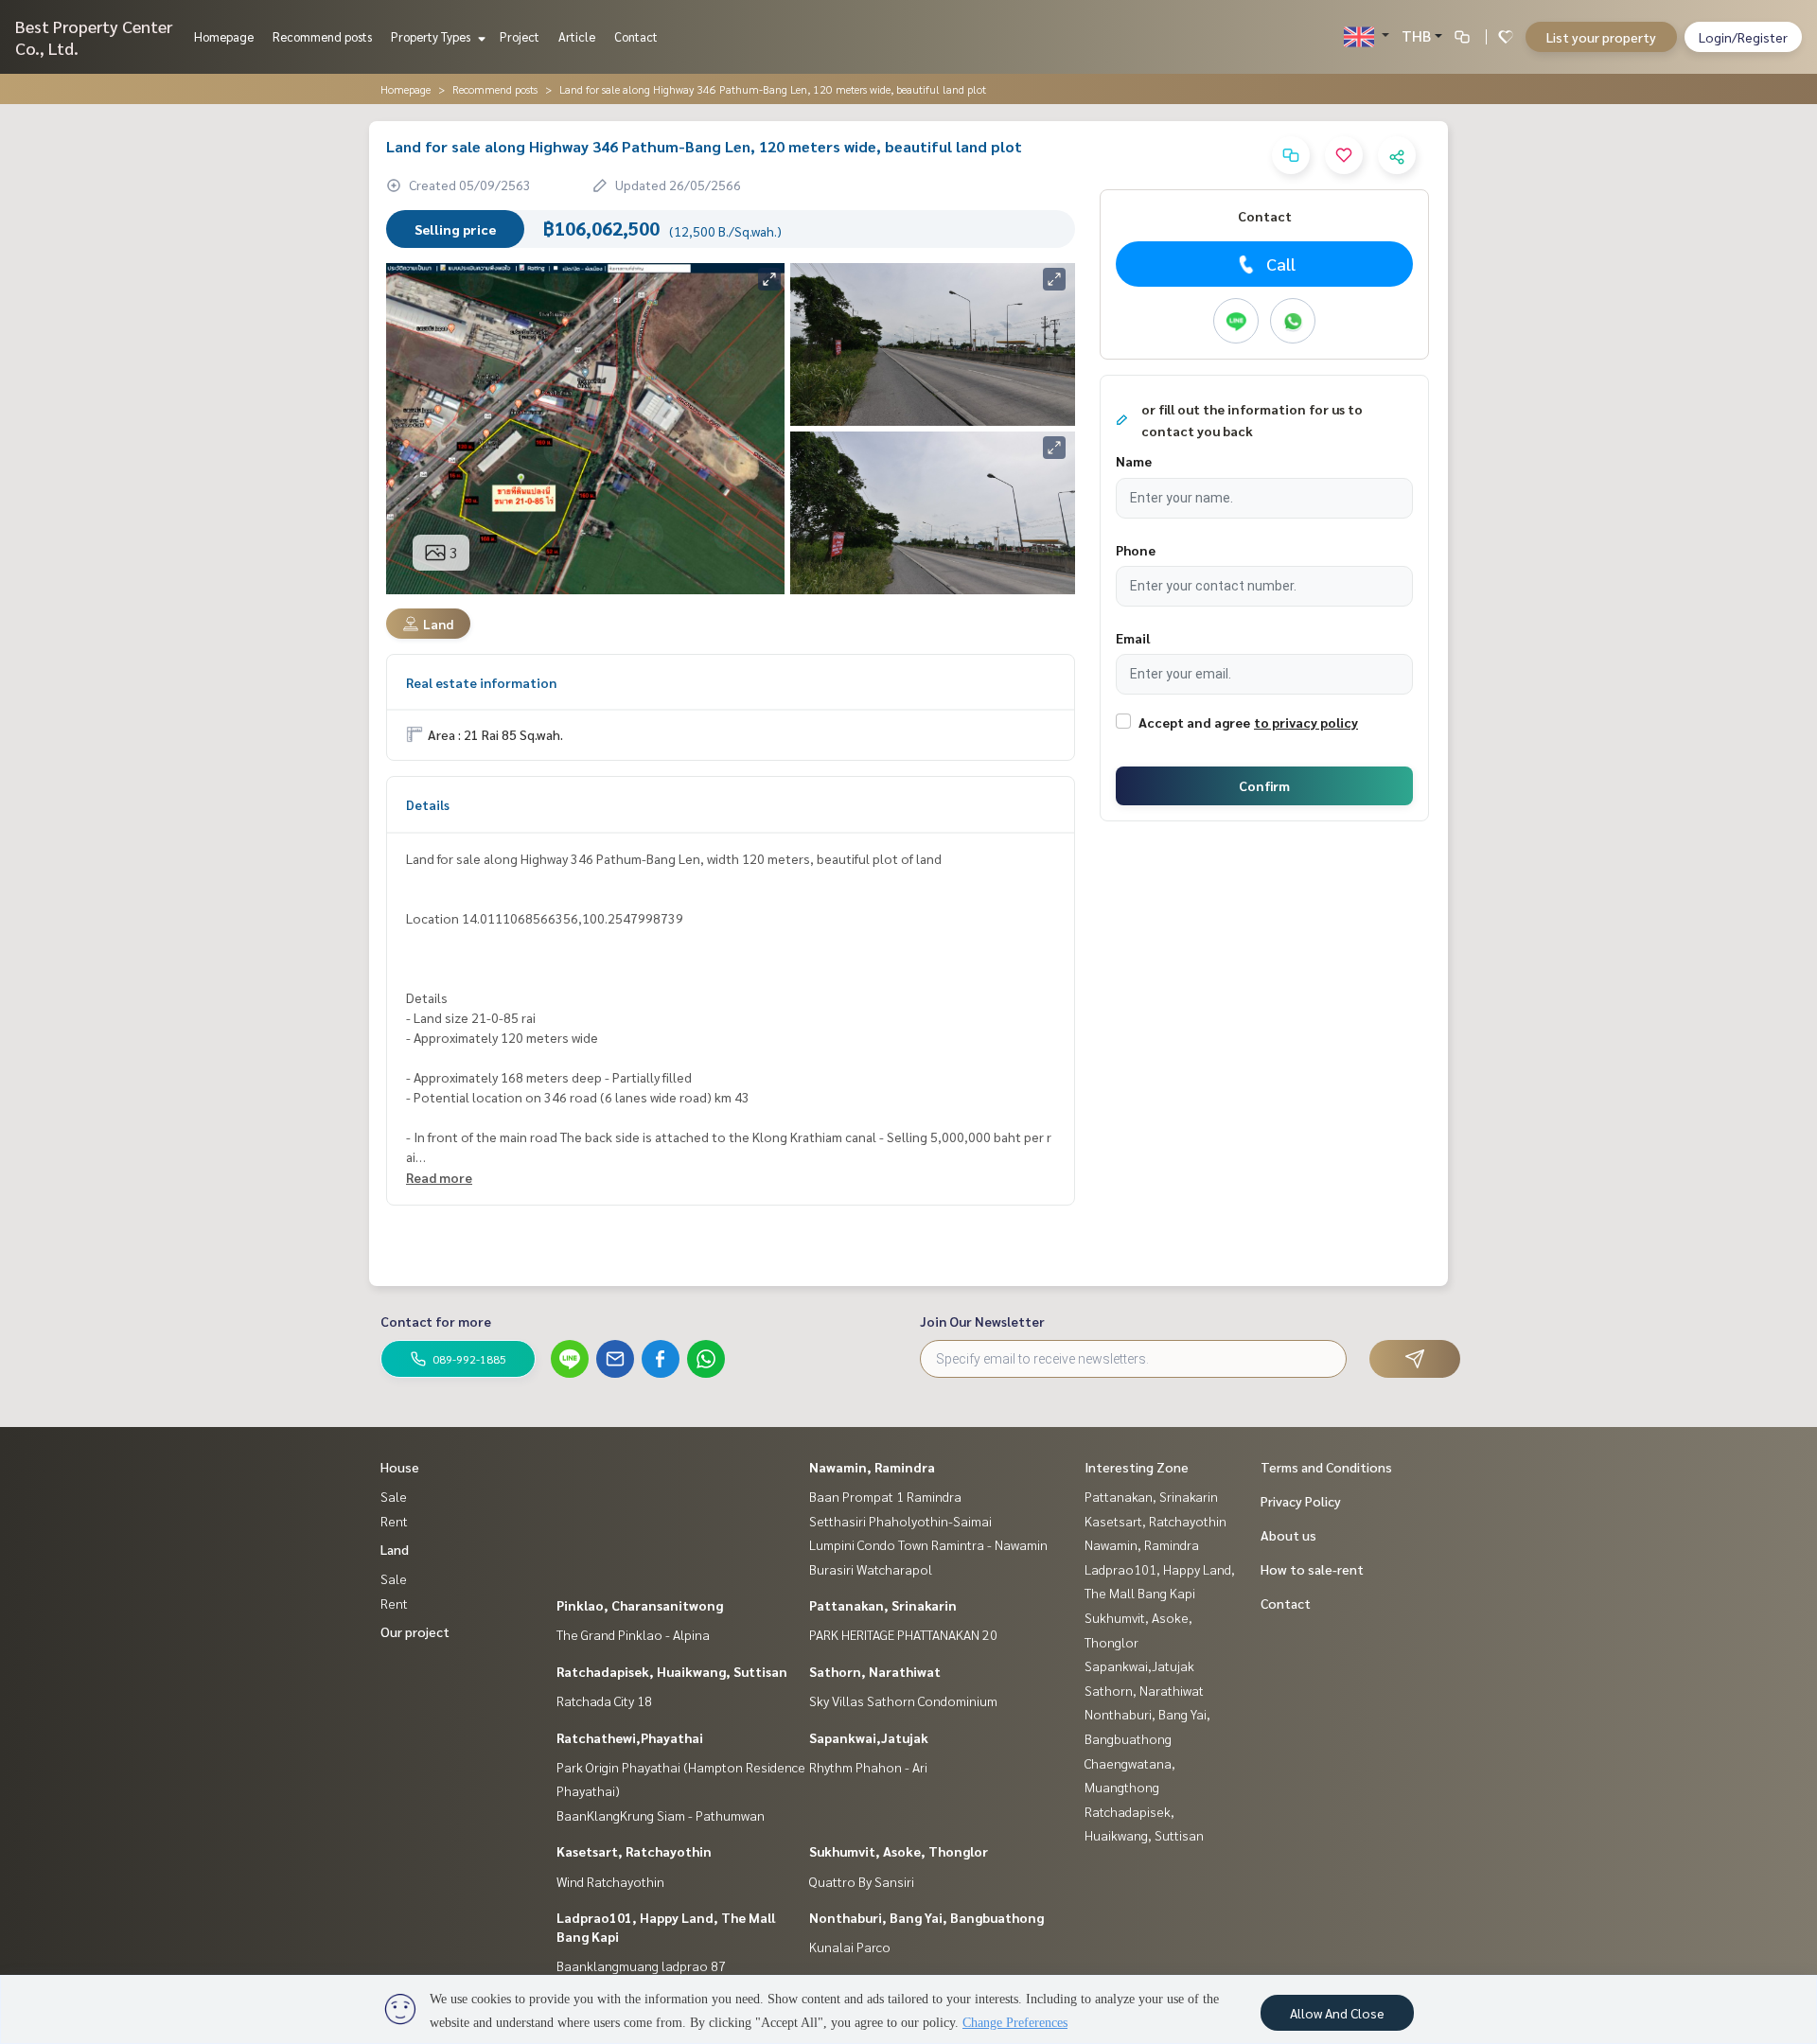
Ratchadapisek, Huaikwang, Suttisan (672, 1671)
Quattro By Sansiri (862, 1881)
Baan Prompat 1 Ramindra (885, 1496)
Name (1134, 461)
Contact (636, 36)
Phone (1136, 550)
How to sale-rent (1312, 1569)
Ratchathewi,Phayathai (630, 1737)
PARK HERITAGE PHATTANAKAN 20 (903, 1634)
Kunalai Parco (850, 1947)
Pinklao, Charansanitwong (640, 1605)
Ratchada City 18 (604, 1700)
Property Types (432, 36)
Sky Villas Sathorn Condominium (903, 1700)
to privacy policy (1306, 722)
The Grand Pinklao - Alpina (633, 1634)
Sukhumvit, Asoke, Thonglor (899, 1851)
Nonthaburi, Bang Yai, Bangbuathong (926, 1917)
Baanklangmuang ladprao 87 (641, 1965)
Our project (415, 1631)
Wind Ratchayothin (610, 1881)
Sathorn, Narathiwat (875, 1671)
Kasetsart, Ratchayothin (634, 1851)
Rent (394, 1521)
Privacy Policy (1301, 1501)
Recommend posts (322, 36)
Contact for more (436, 1321)
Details (428, 804)
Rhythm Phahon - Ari (868, 1767)
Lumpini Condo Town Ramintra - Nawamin (928, 1544)
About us (1288, 1535)
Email (1133, 638)
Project (520, 36)
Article (577, 36)
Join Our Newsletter (982, 1321)
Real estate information (481, 682)
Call (1281, 264)
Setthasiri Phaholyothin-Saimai (900, 1521)
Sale (394, 1496)
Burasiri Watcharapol (871, 1569)
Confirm (1264, 785)
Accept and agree (1194, 722)
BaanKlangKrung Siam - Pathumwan (661, 1815)
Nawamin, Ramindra (872, 1467)
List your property (1601, 37)
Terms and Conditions (1326, 1467)
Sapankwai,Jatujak (869, 1737)
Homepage (224, 36)
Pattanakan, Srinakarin (883, 1605)
